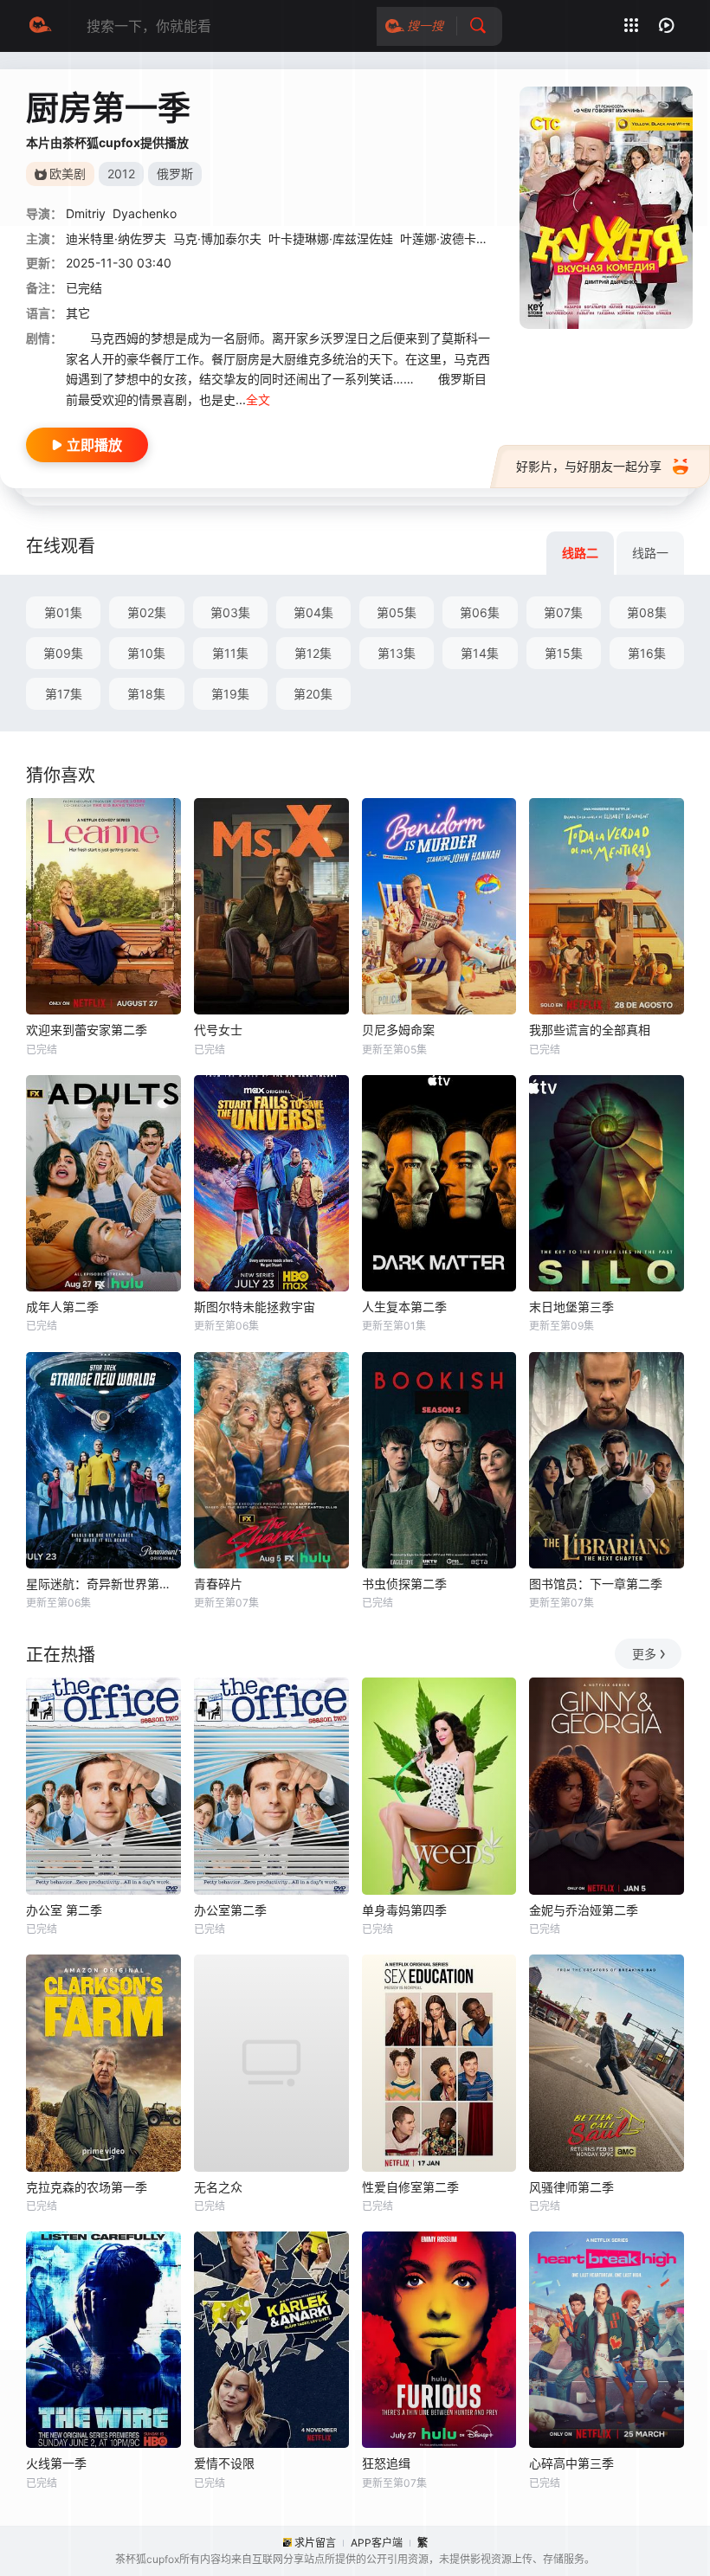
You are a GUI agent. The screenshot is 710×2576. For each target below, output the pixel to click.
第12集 (313, 653)
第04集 (313, 612)
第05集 (397, 612)
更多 (644, 1654)
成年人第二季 (62, 1307)
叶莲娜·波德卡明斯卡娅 (462, 238)
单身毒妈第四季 (404, 1910)
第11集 (230, 653)
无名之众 (218, 2187)
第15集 (564, 653)
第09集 (63, 653)
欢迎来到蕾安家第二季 (87, 1030)
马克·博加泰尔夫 (217, 238)
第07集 (563, 612)
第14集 (480, 653)
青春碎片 (218, 1584)
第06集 (480, 612)
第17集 (64, 694)
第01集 (63, 612)
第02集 (147, 612)
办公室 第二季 (64, 1910)
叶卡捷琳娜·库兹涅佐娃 (331, 238)
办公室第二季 (230, 1910)
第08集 (647, 612)
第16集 (647, 653)
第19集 (230, 694)
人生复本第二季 (404, 1307)
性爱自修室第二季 (410, 2187)
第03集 (230, 612)
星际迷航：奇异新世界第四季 (103, 1584)
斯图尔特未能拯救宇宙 (255, 1307)
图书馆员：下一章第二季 (596, 1584)
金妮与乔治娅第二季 (584, 1910)
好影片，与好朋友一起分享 (589, 466)
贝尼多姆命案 (398, 1030)
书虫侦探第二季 (404, 1584)
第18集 (146, 694)
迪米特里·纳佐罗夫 (116, 238)
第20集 (313, 694)
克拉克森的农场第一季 (87, 2187)
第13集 (397, 653)
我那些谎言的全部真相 (590, 1030)
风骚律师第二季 (571, 2187)
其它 (78, 313)
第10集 (146, 653)
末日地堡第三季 (571, 1307)
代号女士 (218, 1030)
